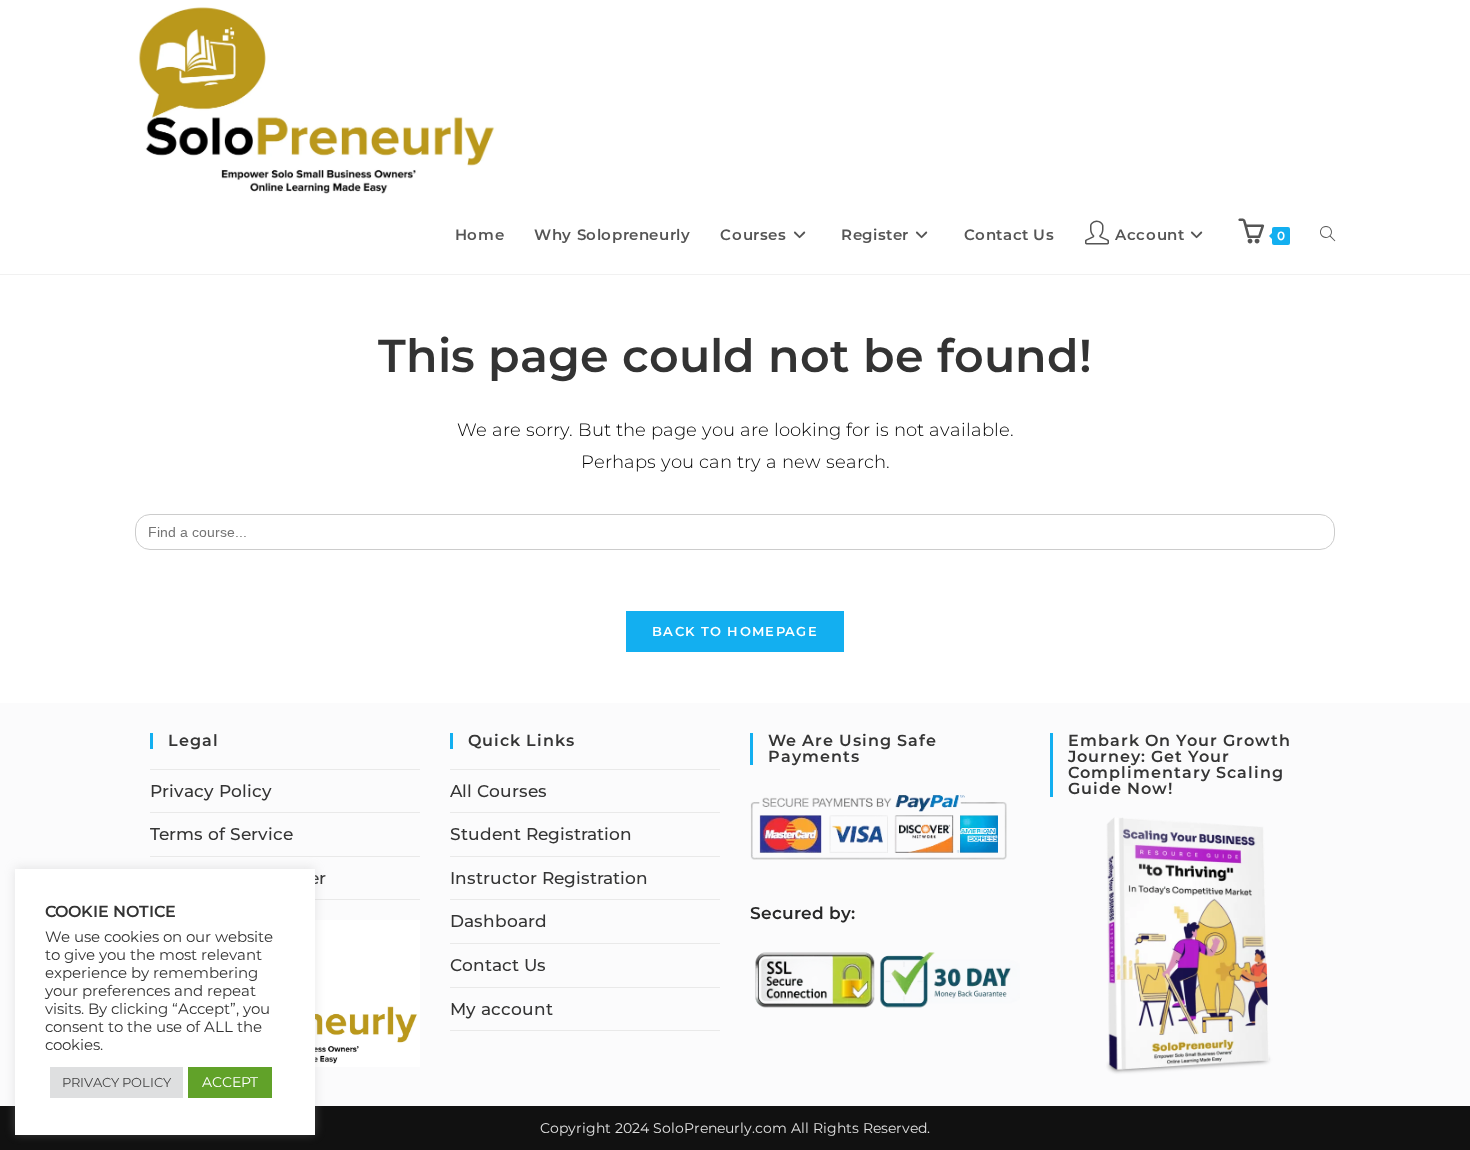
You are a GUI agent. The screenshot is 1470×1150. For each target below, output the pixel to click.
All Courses (498, 791)
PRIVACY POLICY (116, 1082)
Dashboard (498, 921)
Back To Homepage (735, 631)
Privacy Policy (211, 791)
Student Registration (541, 834)
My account (501, 1009)
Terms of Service (221, 834)
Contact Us (498, 965)
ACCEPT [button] (230, 1082)
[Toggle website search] (1327, 235)
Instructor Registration (549, 878)
